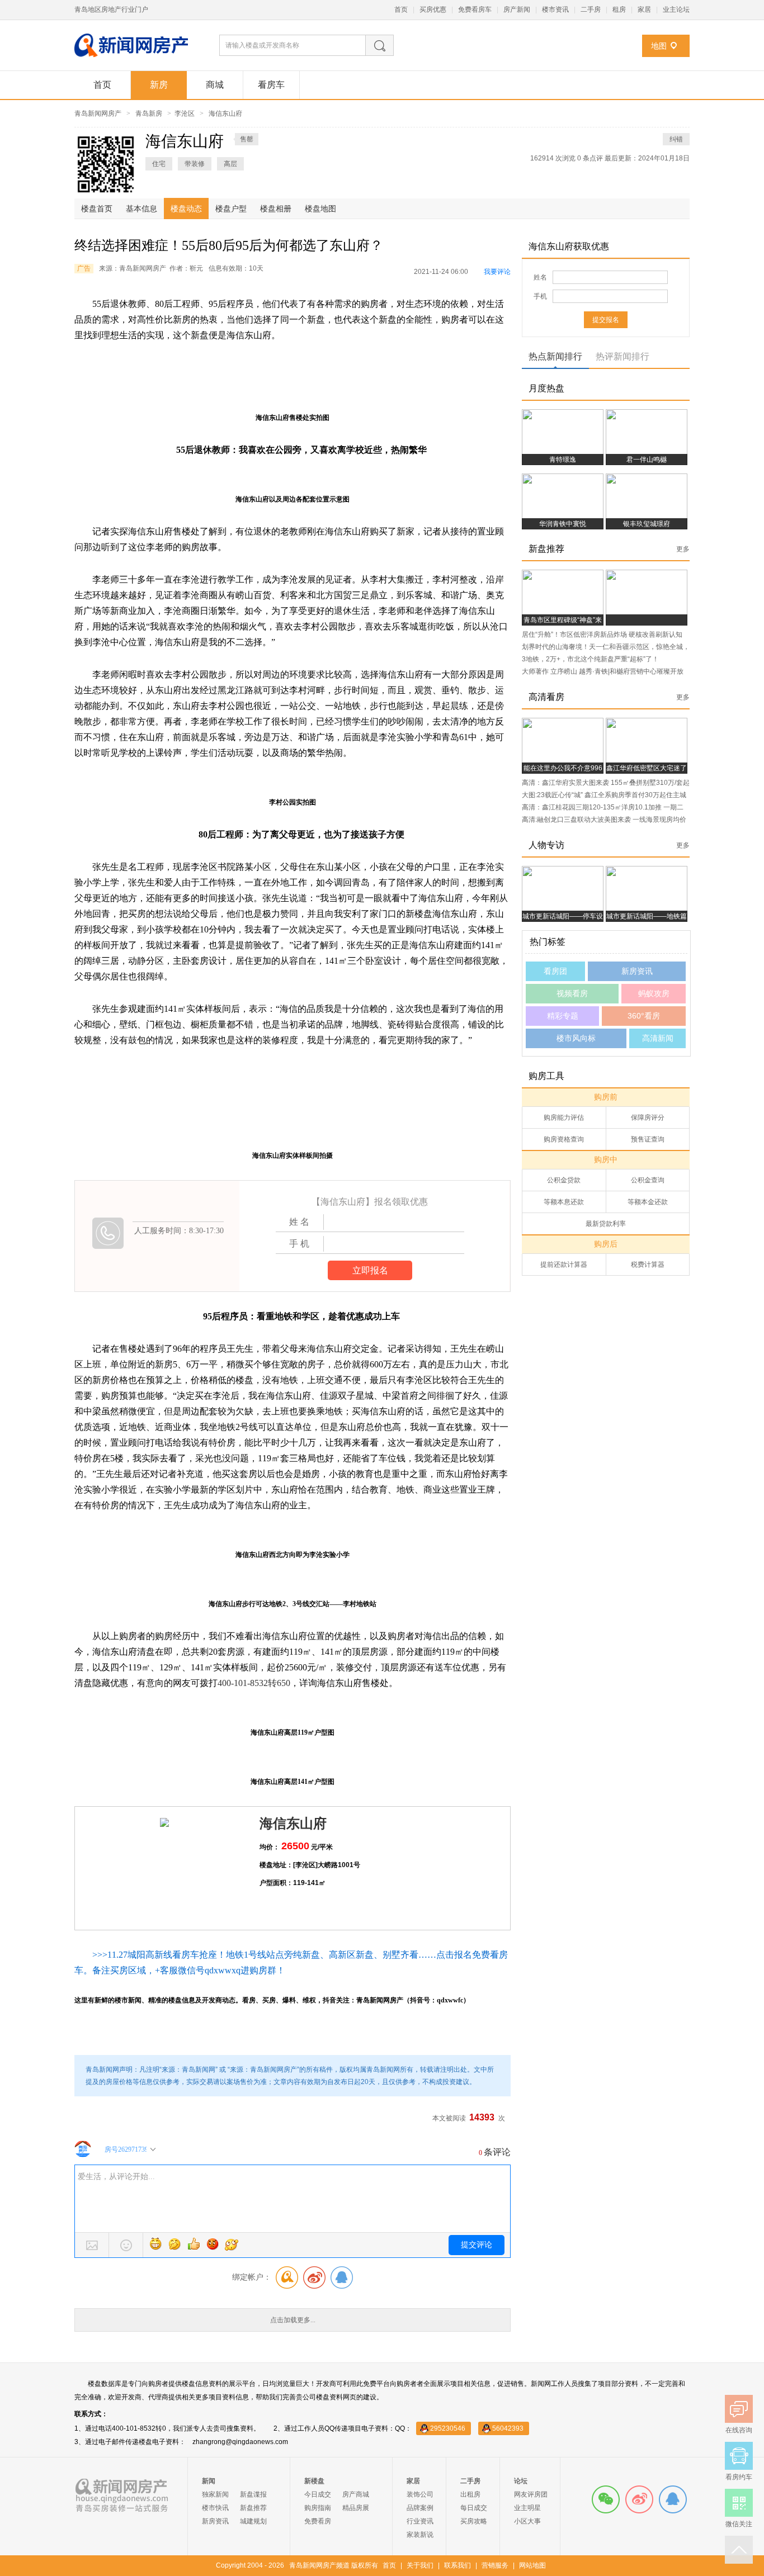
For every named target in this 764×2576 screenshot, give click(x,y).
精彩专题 (563, 1016)
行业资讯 (420, 2521)
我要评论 (497, 272)
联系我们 (458, 2565)
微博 (639, 2499)
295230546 (448, 2428)
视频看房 (572, 993)
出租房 (470, 2494)
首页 (401, 10)
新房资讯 (637, 971)
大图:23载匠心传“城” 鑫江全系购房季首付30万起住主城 (604, 795)
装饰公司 (420, 2494)
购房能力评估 (564, 1117)
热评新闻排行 (622, 356)
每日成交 (474, 2508)
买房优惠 (433, 10)
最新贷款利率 (606, 1224)
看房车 (271, 85)
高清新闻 (658, 1038)
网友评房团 (531, 2494)
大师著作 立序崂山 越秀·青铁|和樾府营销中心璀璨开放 (603, 671)
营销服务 (495, 2565)
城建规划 (253, 2521)
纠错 (676, 139)
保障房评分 (648, 1117)
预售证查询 (648, 1139)
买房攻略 (474, 2521)
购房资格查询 (564, 1139)
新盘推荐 (253, 2508)
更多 (683, 549)
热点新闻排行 (555, 356)
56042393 (508, 2428)
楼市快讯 (215, 2508)
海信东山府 (225, 113)
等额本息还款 (564, 1202)
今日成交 (318, 2494)
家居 (644, 10)
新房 (159, 85)
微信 (606, 2499)
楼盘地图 (320, 209)
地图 (659, 46)
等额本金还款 (648, 1202)
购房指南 (318, 2508)
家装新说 (420, 2535)
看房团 (555, 971)
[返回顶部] (739, 2550)
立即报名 (370, 1270)
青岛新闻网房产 (98, 113)
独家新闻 (215, 2494)
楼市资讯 (555, 10)
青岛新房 (149, 113)
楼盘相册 (276, 209)
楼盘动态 (186, 209)
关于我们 (420, 2565)
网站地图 (532, 2565)
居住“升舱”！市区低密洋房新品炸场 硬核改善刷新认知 (602, 634)
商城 (215, 85)
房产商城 (356, 2494)
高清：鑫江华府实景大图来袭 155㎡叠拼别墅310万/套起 (606, 783)
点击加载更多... (293, 2320)
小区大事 (527, 2521)
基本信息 (142, 209)
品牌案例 (420, 2508)
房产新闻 (517, 10)
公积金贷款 (564, 1180)
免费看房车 (475, 10)
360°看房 (644, 1016)
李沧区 (185, 113)
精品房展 (356, 2508)
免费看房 (318, 2521)
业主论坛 (676, 10)
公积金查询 (648, 1180)
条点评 (591, 158)
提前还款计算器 (564, 1265)
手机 (540, 296)
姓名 (540, 277)
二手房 (591, 10)
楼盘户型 (231, 209)
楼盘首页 (97, 209)
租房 (619, 10)
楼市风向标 (576, 1038)
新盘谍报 (253, 2494)
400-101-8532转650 (254, 1683)
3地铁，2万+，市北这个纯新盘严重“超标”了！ (590, 659)
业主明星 (527, 2508)
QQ (673, 2499)
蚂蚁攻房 (654, 993)
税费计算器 (648, 1265)
